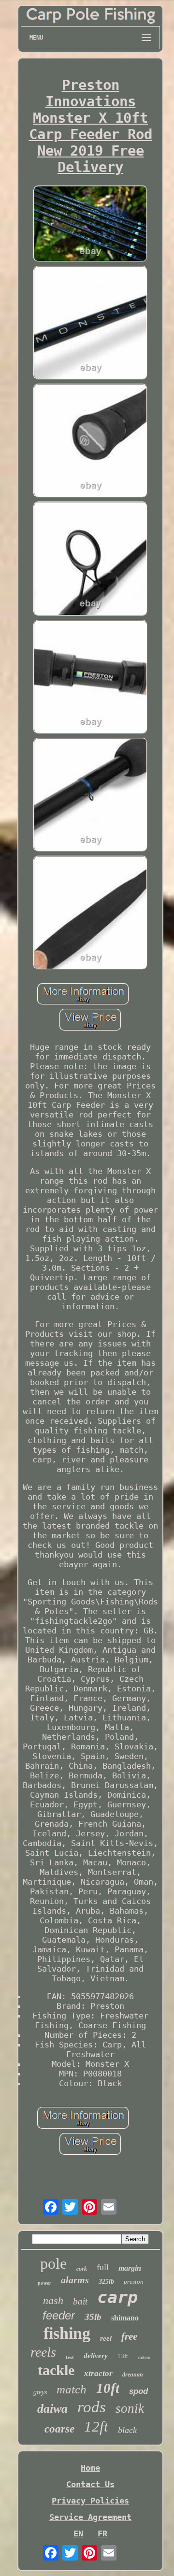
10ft (108, 2388)
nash (53, 2300)
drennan (133, 2375)
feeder (59, 2315)
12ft (96, 2426)
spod (138, 2391)
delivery (96, 2356)
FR (102, 2533)
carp (117, 2297)
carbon (144, 2357)
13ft (123, 2356)
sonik (130, 2408)
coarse (59, 2429)
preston (134, 2282)
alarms (75, 2280)
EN (78, 2533)
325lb (106, 2282)
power (44, 2283)
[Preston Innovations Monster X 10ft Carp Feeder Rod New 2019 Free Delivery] (90, 225)
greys (40, 2392)
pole (53, 2263)
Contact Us (90, 2484)
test (70, 2357)
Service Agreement (90, 2517)
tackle (56, 2370)
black (127, 2430)
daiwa (52, 2409)
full (103, 2267)
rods (92, 2407)
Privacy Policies (90, 2501)
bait (80, 2301)
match (72, 2389)
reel (106, 2338)
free (129, 2336)
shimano (125, 2318)
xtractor (98, 2373)
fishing (67, 2333)
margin (130, 2268)
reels (43, 2352)
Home (90, 2468)
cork (82, 2269)
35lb (93, 2317)
